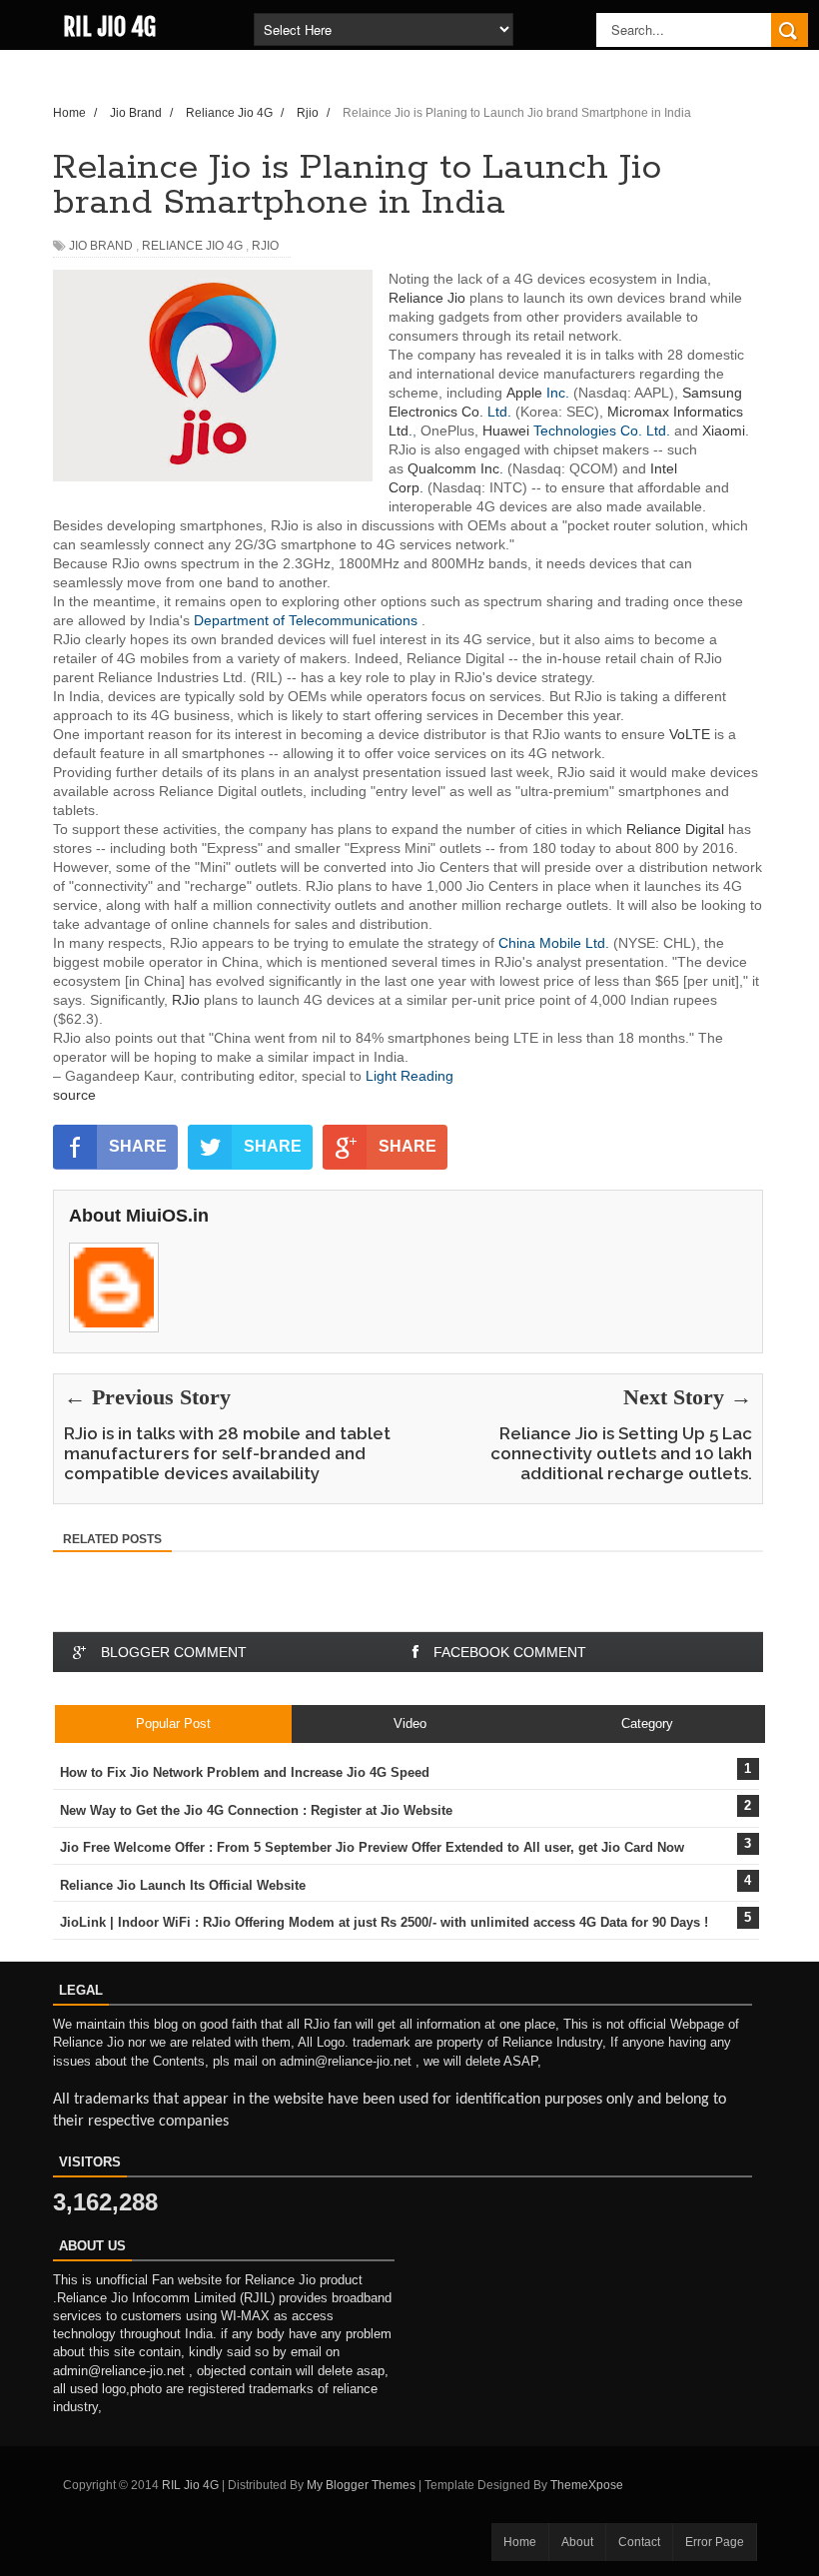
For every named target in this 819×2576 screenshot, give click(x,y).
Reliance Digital (675, 829)
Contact (639, 2542)
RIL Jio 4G (109, 27)
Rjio (265, 246)
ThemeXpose (587, 2485)
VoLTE (690, 734)
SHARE (138, 1146)
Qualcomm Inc (453, 468)
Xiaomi (724, 430)
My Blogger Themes (361, 2485)
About (577, 2542)
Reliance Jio (427, 298)
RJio (186, 1000)
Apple (524, 393)
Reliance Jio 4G (192, 246)
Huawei (506, 430)
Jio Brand (101, 246)
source (74, 1095)
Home (520, 2542)
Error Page (715, 2542)
